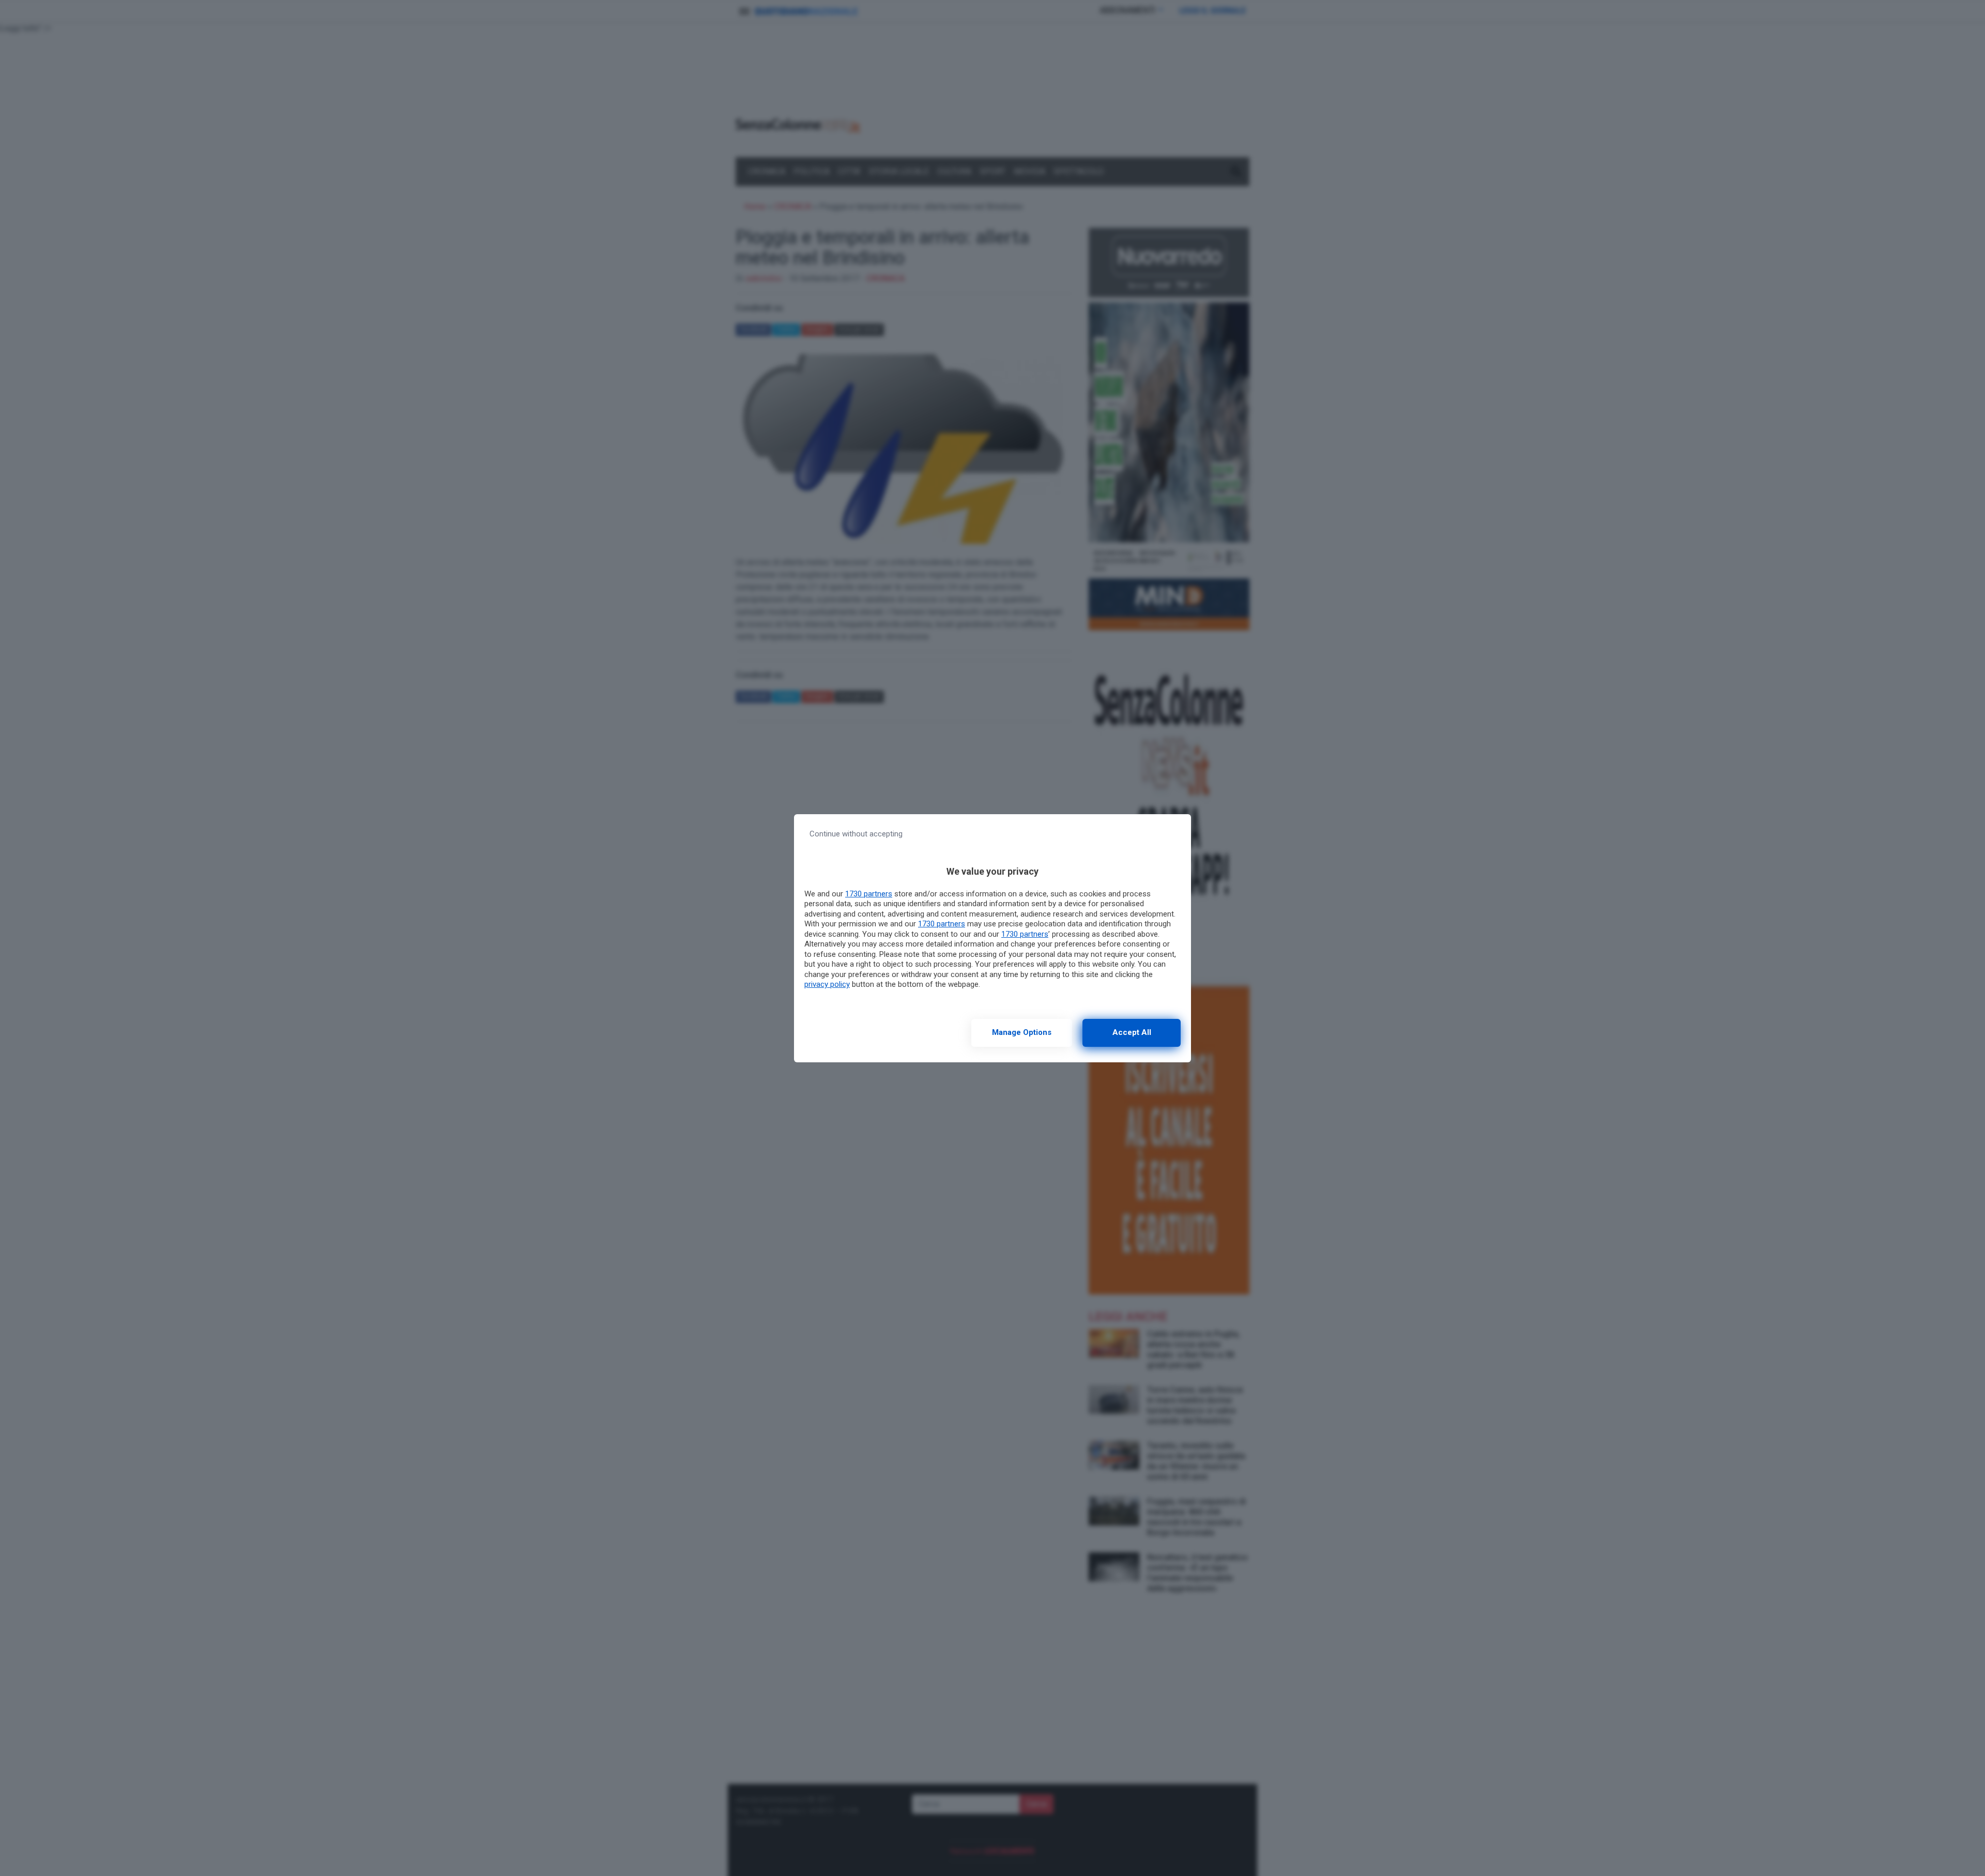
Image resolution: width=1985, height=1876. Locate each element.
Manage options (1022, 1032)
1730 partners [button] (869, 894)
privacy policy (827, 984)
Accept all (1132, 1032)
